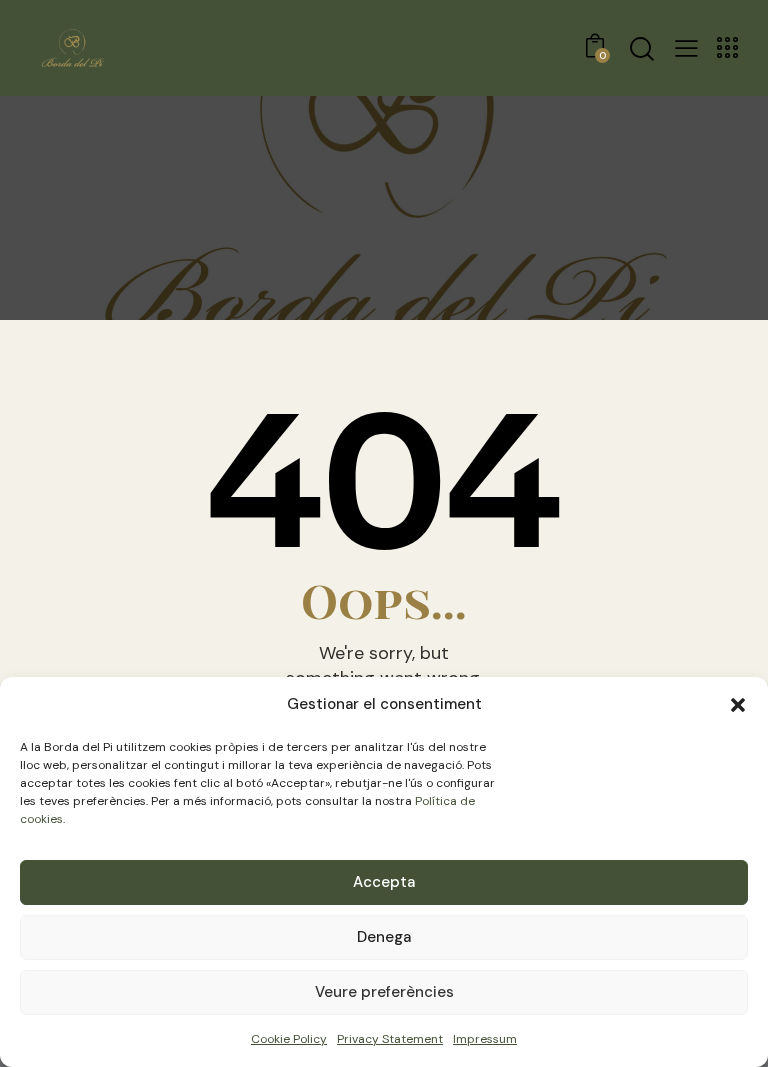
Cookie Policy (289, 1039)
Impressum (485, 1039)
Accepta (384, 882)
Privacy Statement (390, 1039)
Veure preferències (384, 992)
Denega (384, 937)
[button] (738, 705)
